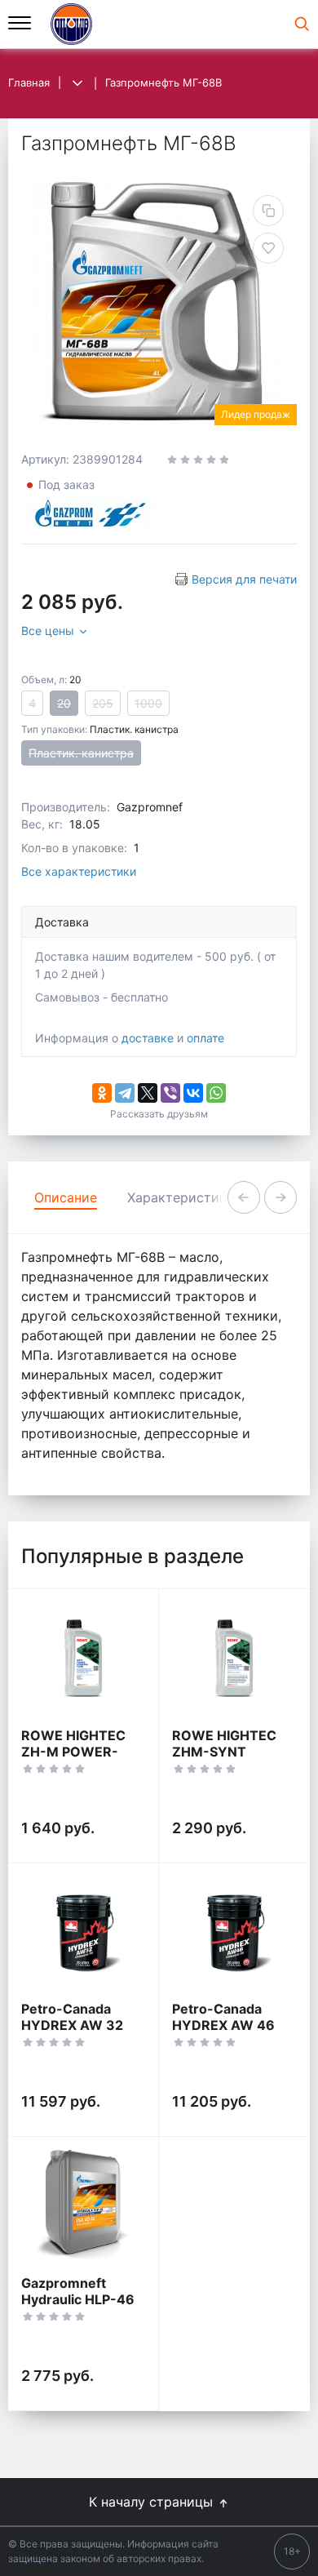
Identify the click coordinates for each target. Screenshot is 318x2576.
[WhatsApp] (216, 1093)
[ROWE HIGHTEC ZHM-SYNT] (234, 1658)
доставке (148, 1038)
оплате (205, 1038)
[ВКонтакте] (193, 1093)
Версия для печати (244, 579)
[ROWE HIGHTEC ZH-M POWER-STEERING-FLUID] (83, 1658)
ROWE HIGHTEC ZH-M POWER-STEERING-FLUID (76, 1752)
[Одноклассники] (102, 1093)
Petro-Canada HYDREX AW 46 (223, 2017)
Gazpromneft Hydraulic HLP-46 (78, 2291)
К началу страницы (153, 2502)
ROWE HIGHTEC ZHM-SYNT (224, 1743)
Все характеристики (79, 871)
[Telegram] (125, 1093)
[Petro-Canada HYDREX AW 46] (234, 1932)
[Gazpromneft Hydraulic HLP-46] (83, 2206)
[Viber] (170, 1093)
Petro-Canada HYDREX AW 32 (72, 2017)
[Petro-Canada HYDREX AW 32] (83, 1932)
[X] (148, 1093)
